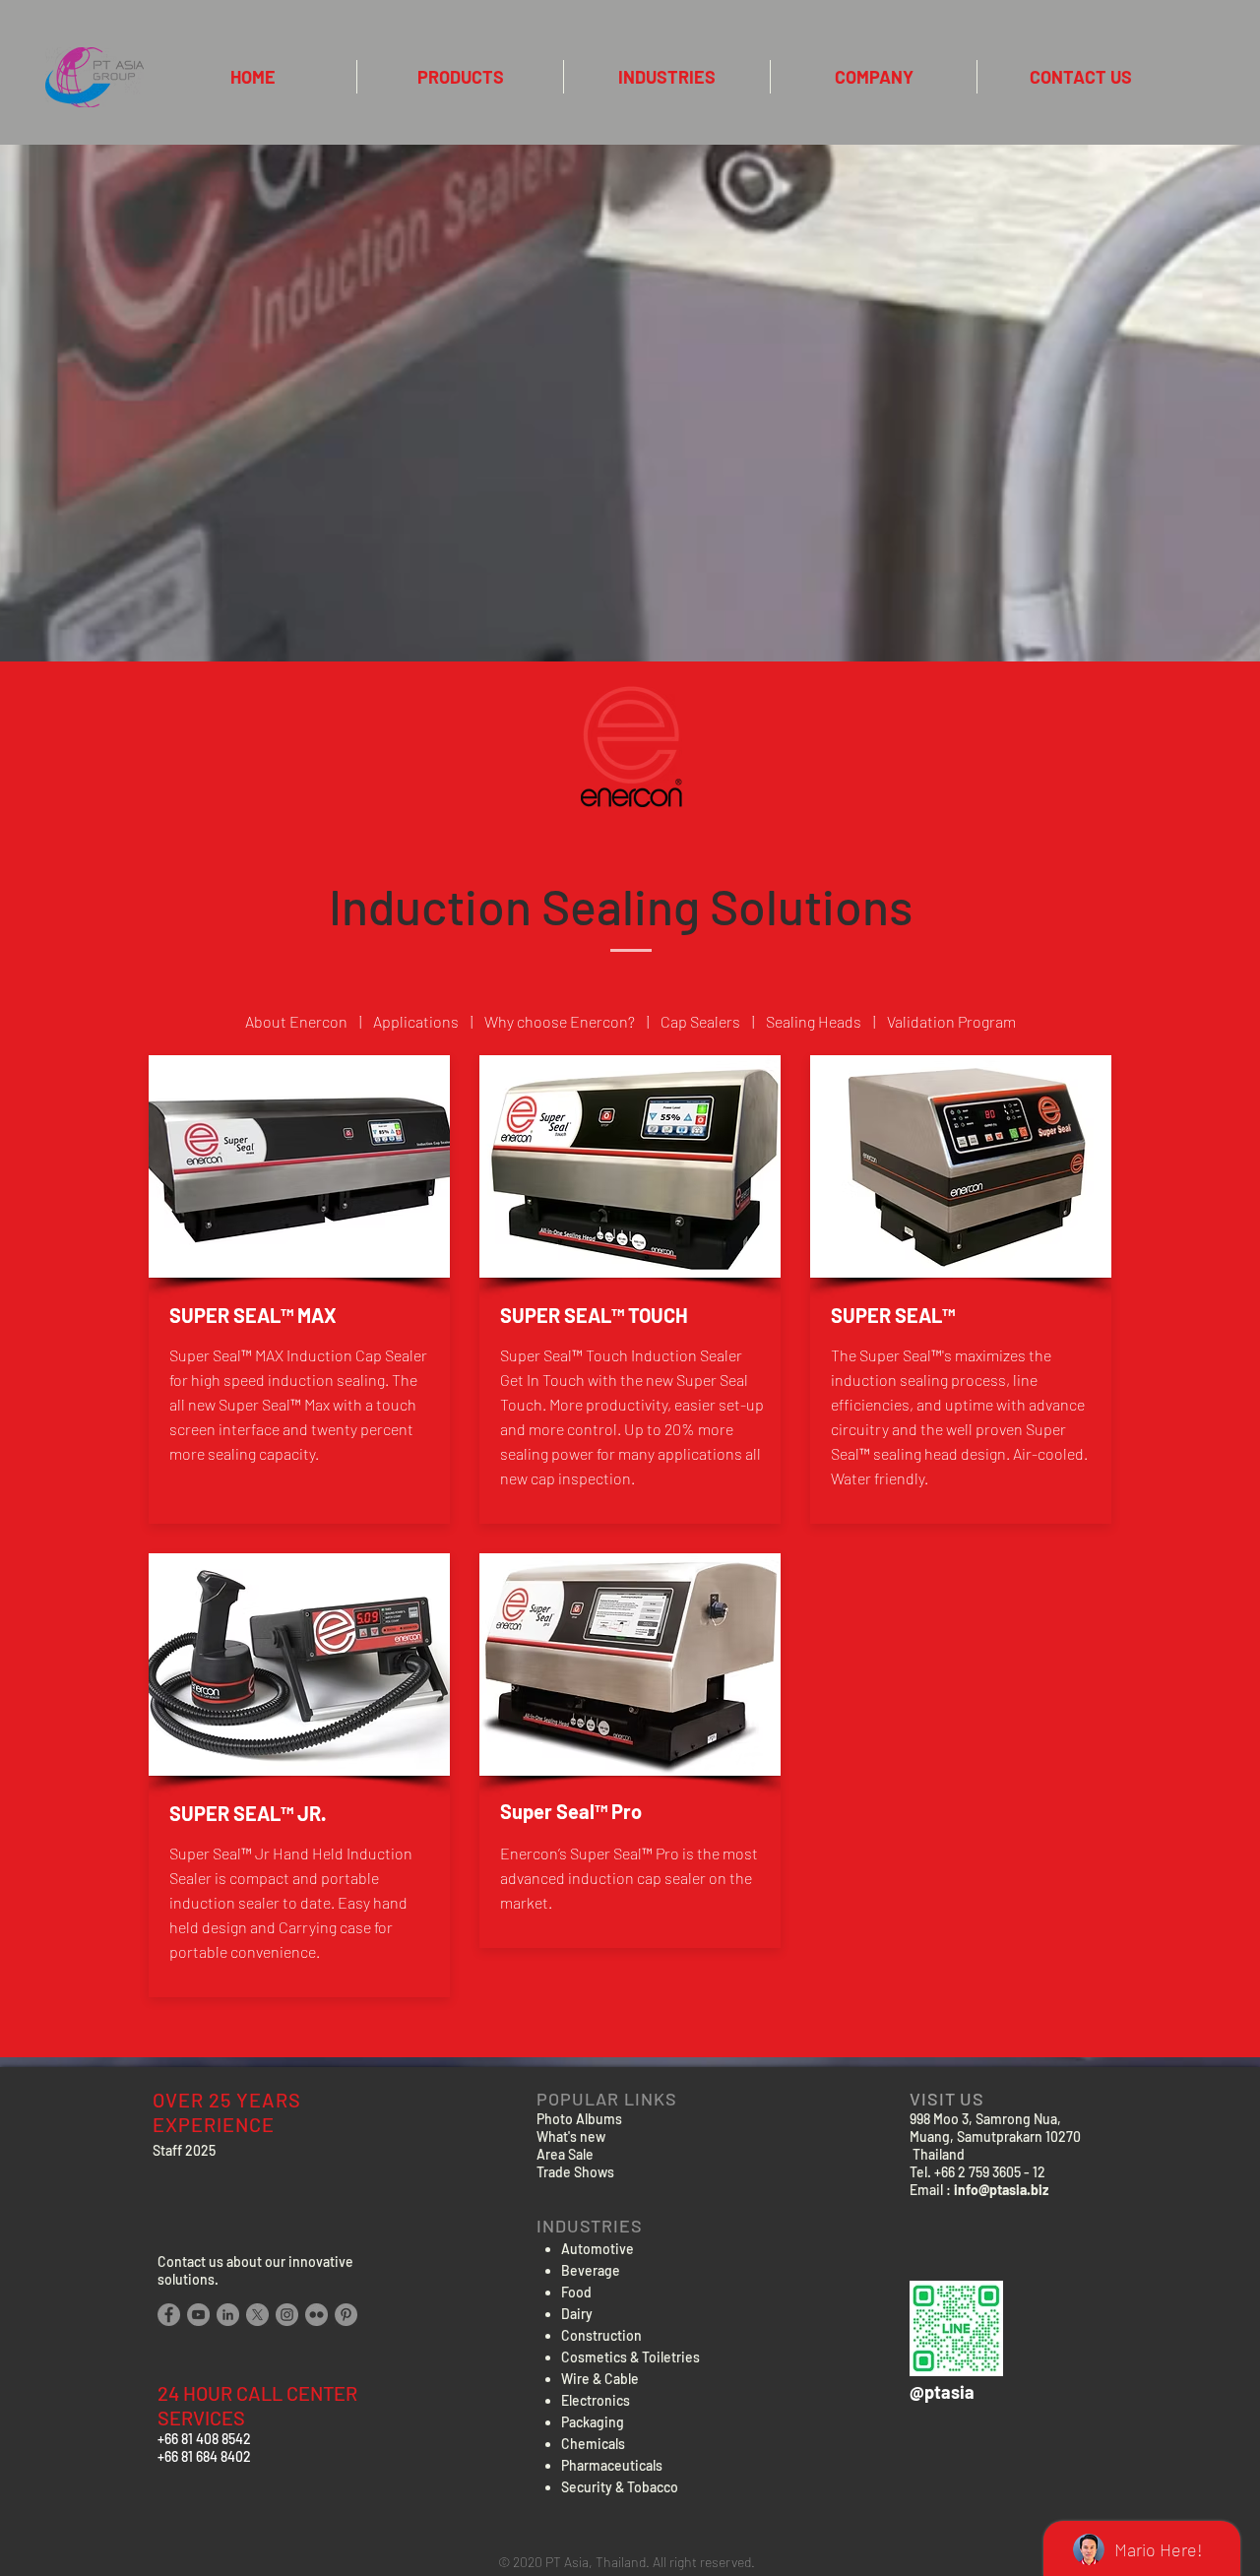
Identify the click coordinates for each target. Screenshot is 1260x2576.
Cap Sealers (700, 1021)
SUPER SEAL (886, 1315)
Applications (416, 1021)
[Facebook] (169, 2315)
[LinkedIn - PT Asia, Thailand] (228, 2315)
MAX (317, 1315)
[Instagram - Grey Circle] (287, 2315)
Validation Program (951, 1021)
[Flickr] (316, 2315)
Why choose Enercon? (560, 1021)
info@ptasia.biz (1001, 2190)
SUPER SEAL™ (231, 1315)
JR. (312, 1813)
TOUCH (658, 1315)
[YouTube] (198, 2315)
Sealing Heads (815, 1021)
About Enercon (296, 1021)
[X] (257, 2315)
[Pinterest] (346, 2315)
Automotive (598, 2249)
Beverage (591, 2270)
